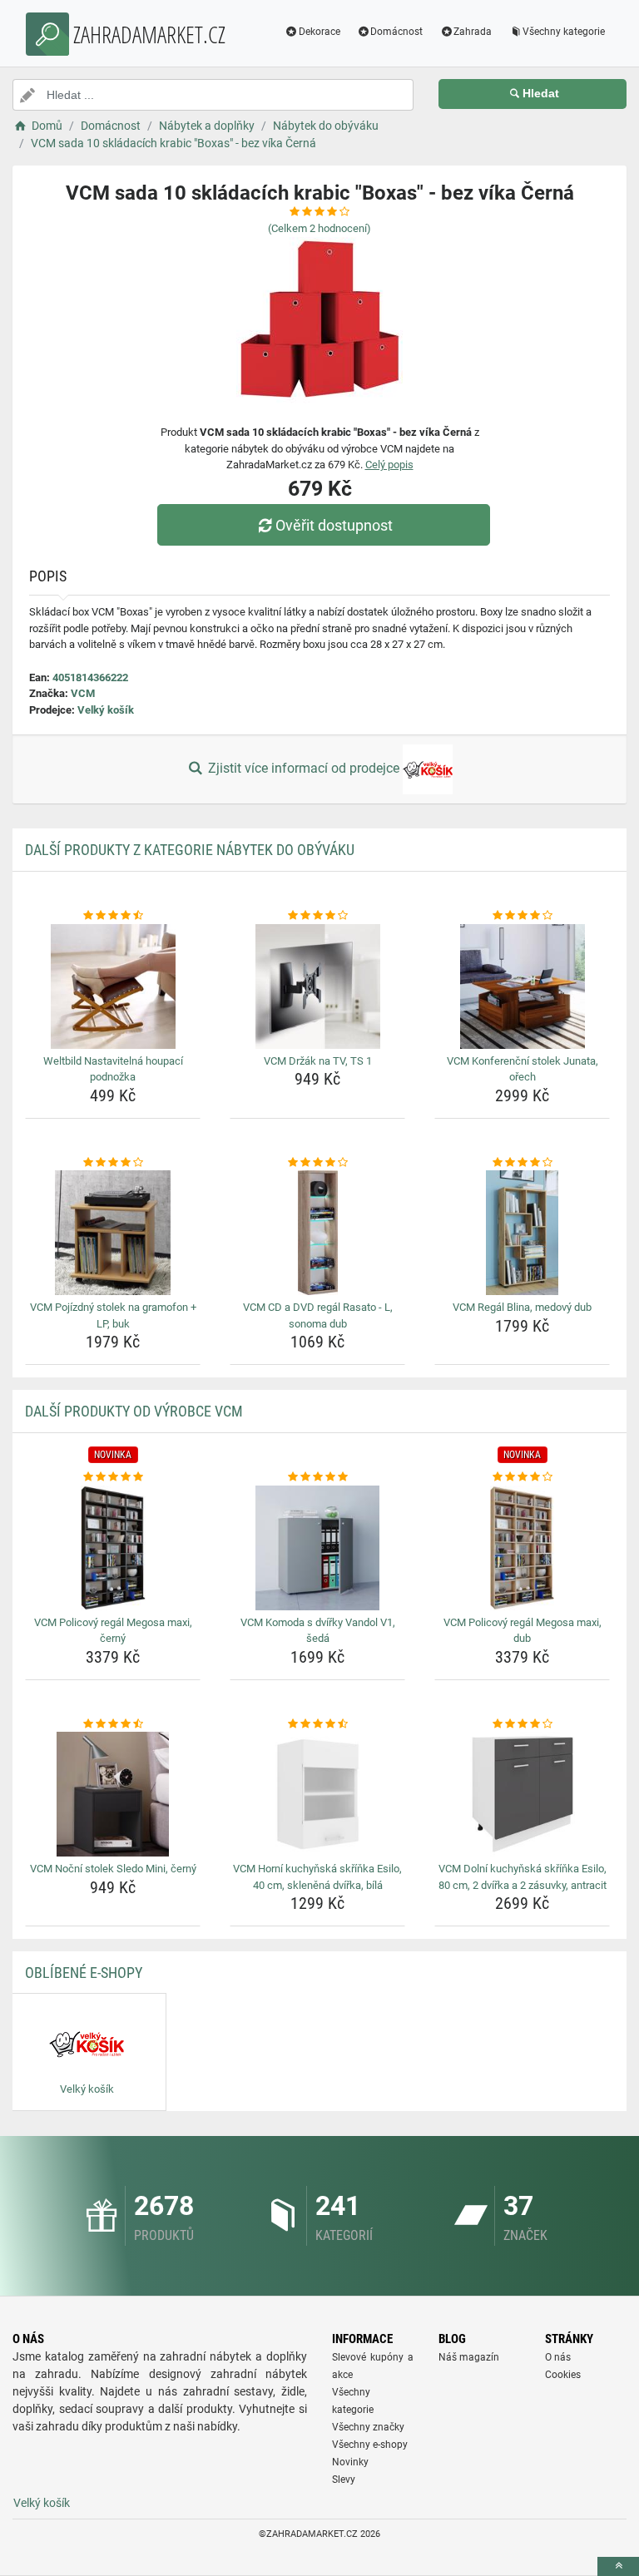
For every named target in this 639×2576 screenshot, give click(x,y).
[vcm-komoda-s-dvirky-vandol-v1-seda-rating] (317, 1477)
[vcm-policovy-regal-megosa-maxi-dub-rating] (522, 1477)
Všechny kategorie (564, 32)
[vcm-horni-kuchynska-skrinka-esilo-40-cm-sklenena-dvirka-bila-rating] (317, 1724)
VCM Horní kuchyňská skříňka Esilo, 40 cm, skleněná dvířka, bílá (317, 1877)
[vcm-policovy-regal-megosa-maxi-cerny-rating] (113, 1477)
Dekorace (319, 32)
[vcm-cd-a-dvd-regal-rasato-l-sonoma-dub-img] (317, 1233)
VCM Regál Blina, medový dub (522, 1307)
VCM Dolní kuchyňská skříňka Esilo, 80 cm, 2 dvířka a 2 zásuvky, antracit (523, 1877)
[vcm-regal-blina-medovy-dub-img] (522, 1233)
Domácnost (396, 32)
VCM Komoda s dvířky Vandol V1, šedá (318, 1631)
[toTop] (618, 2566)
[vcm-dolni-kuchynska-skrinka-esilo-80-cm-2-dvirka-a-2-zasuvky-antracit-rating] (522, 1724)
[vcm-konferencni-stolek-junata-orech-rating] (522, 916)
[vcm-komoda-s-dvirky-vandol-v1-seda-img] (317, 1548)
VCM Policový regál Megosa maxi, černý (113, 1631)
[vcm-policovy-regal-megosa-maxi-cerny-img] (113, 1548)
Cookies (563, 2375)
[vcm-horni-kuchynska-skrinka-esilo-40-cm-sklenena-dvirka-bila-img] (317, 1794)
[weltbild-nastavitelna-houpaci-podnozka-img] (113, 986)
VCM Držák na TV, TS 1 (318, 1061)
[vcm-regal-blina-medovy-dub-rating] (522, 1163)
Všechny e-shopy (370, 2445)
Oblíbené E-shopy (84, 1973)
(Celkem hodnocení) (319, 228)
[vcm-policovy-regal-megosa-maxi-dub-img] (522, 1548)
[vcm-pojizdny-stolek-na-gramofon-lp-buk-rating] (113, 1163)
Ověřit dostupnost (334, 525)
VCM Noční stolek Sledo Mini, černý (113, 1869)
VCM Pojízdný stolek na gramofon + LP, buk (113, 1315)
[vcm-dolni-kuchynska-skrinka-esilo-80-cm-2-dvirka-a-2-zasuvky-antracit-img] (522, 1794)
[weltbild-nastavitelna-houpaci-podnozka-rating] (113, 916)
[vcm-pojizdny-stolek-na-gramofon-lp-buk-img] (113, 1233)
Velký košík (106, 710)
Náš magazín (469, 2357)
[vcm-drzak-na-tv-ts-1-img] (317, 986)
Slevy (344, 2480)
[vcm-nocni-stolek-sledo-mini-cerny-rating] (113, 1724)
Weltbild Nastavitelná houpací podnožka (113, 1069)
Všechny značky (368, 2427)
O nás (558, 2357)
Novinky (350, 2462)
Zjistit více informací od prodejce (304, 768)
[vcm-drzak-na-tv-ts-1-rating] (317, 916)
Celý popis (389, 465)
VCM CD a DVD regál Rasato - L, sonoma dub (318, 1315)
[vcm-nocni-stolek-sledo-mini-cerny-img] (113, 1794)
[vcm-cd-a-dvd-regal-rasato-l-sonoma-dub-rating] (317, 1163)
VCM (83, 693)
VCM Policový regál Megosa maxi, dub (523, 1631)
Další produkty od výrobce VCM (134, 1411)
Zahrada (473, 32)
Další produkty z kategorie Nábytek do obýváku (190, 850)
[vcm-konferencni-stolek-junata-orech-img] (522, 986)
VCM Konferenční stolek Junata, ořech (523, 1069)
